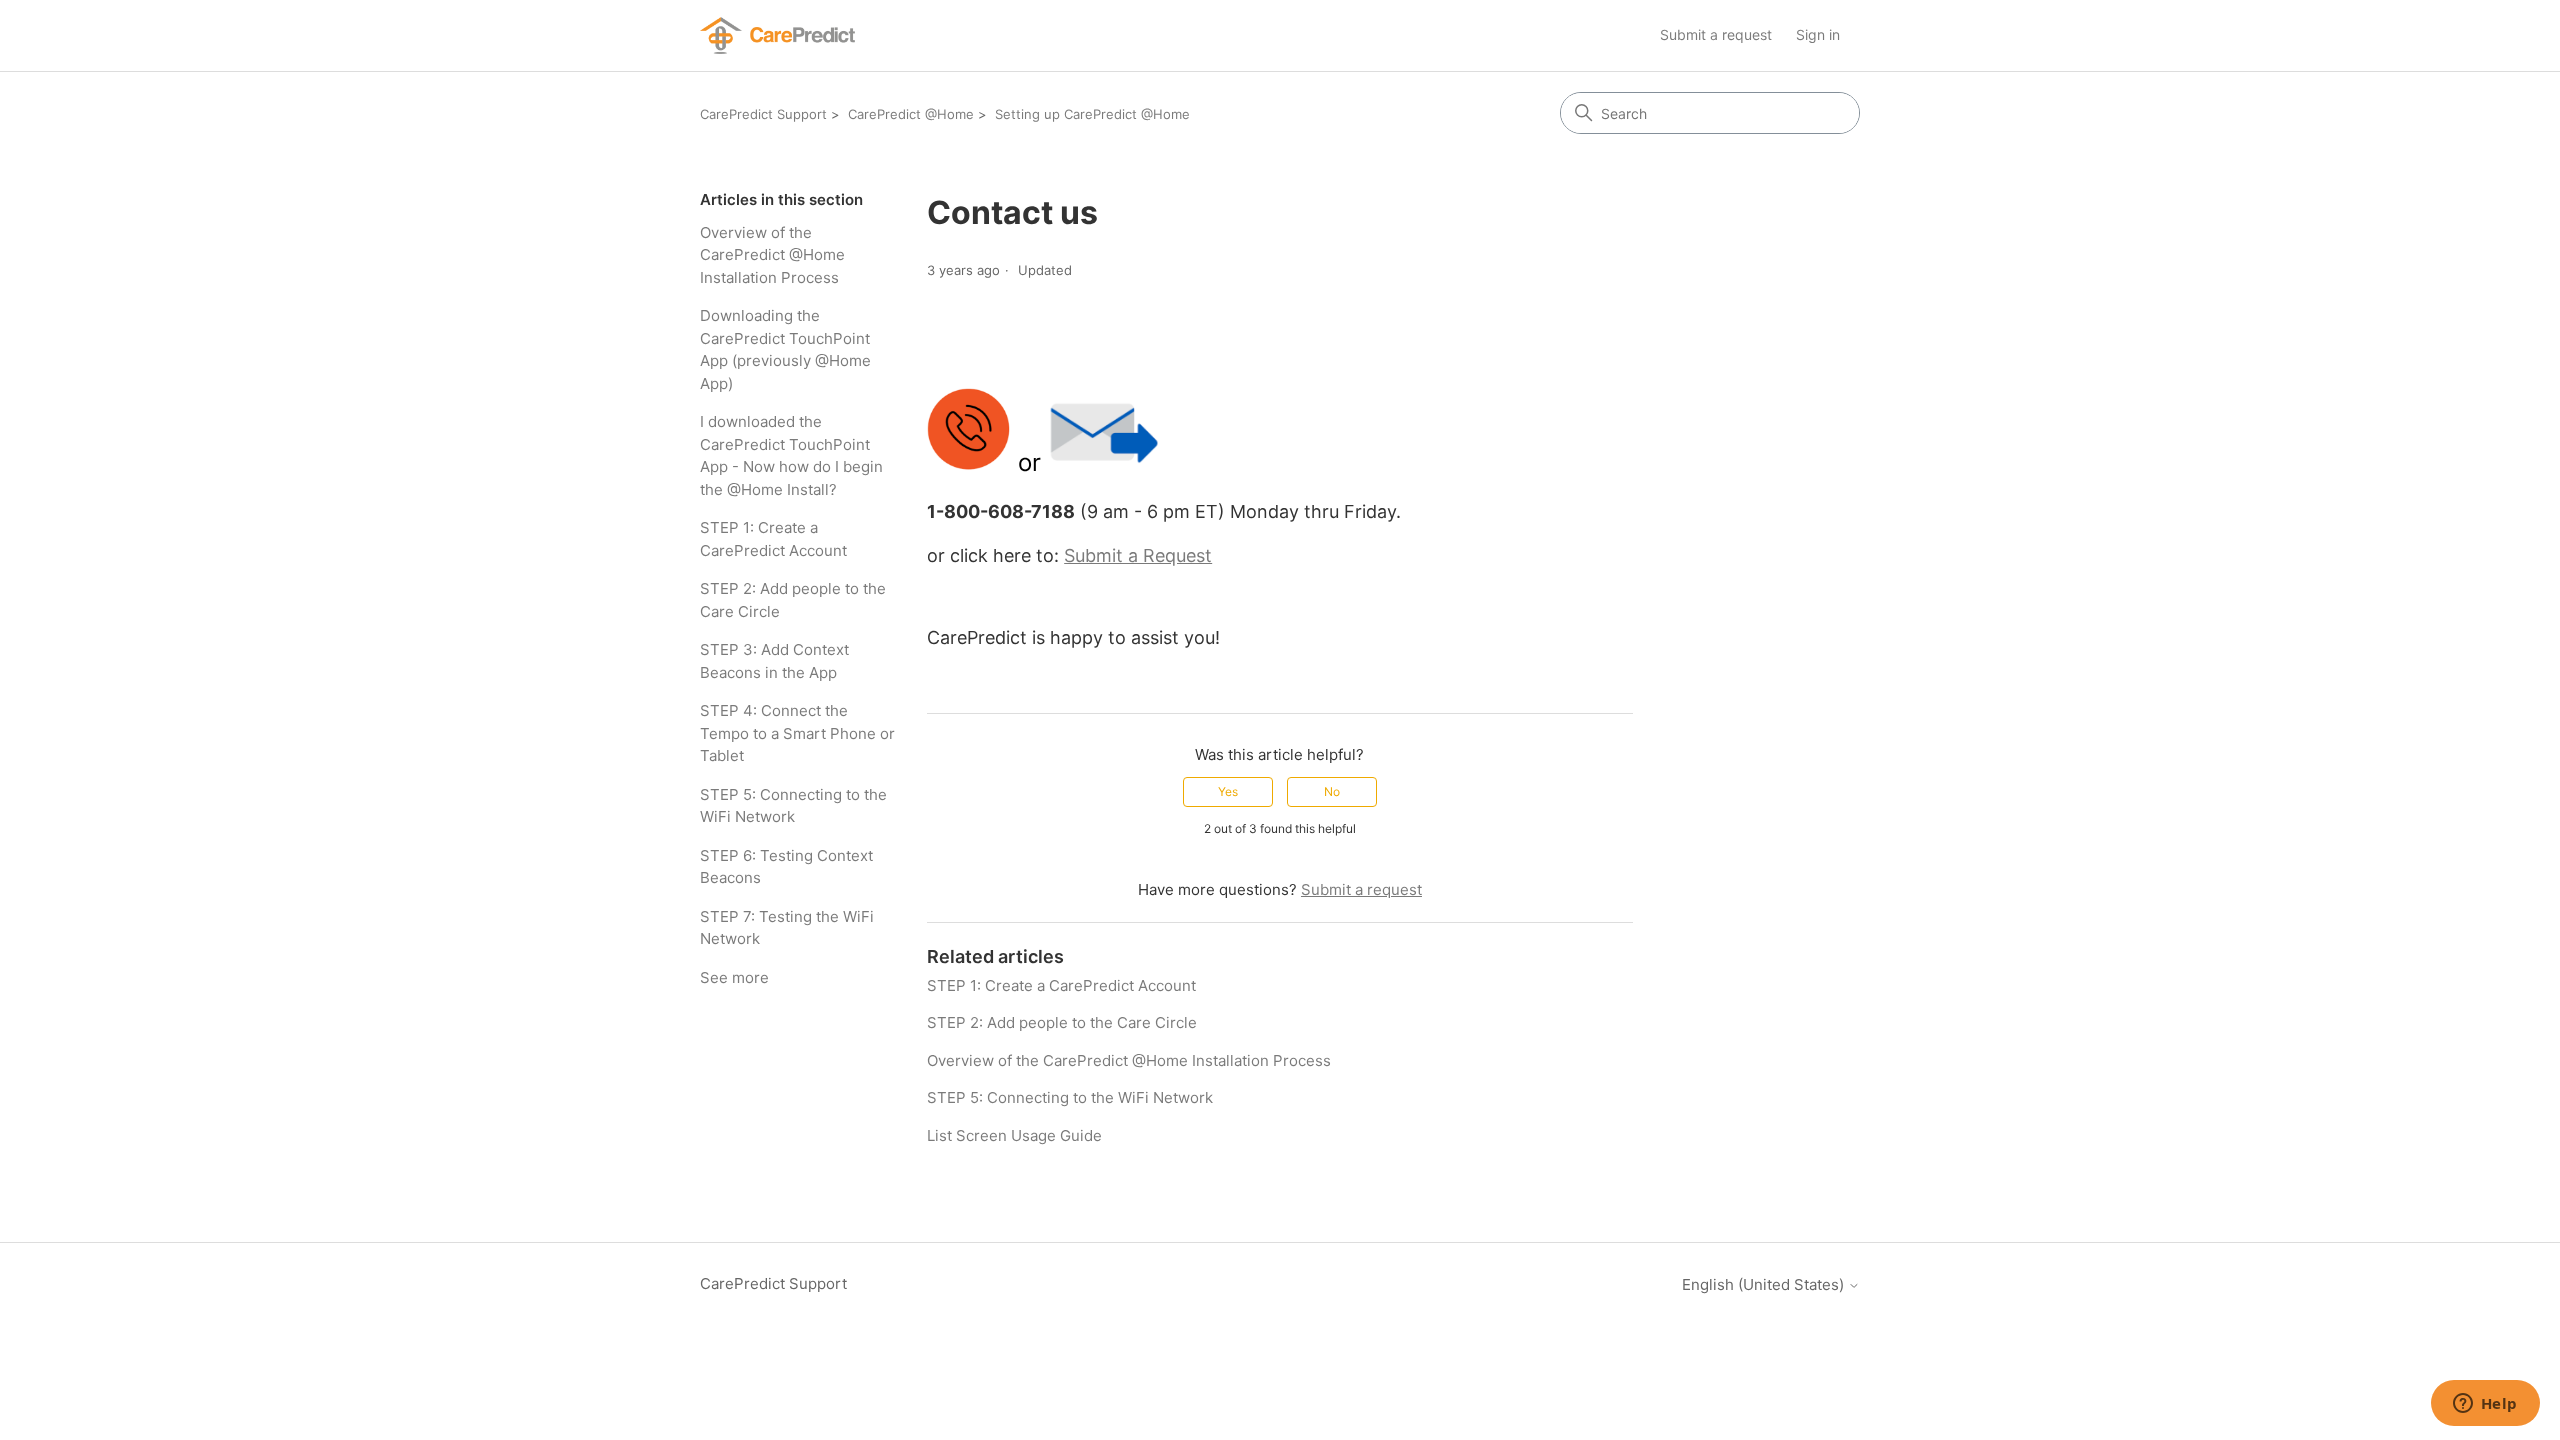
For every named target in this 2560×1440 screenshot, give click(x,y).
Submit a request (1716, 34)
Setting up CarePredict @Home (1092, 114)
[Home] (777, 35)
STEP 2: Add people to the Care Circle (793, 600)
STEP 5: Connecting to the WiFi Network (793, 806)
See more (734, 977)
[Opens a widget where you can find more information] (2485, 1405)
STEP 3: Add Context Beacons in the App (774, 661)
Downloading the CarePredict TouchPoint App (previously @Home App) (785, 349)
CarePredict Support (763, 114)
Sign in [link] (1818, 34)
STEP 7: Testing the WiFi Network (787, 928)
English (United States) (1765, 1284)
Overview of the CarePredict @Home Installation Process (772, 255)
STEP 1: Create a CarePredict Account (773, 539)
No (1332, 791)
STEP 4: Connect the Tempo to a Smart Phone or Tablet (797, 733)
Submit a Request (1138, 555)
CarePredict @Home (911, 114)
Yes (1228, 791)
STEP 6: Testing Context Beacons (786, 867)
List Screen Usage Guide (1014, 1135)
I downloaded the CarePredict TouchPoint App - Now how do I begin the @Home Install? (791, 455)
